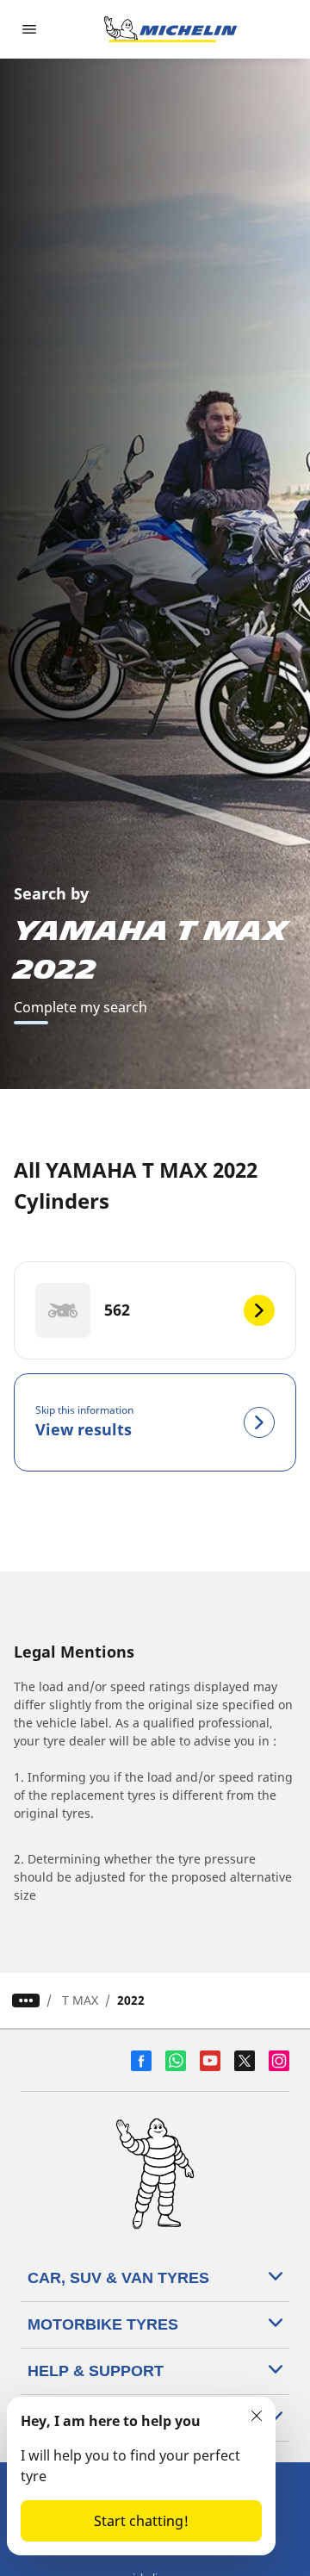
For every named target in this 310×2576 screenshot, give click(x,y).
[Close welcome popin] (257, 2416)
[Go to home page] (170, 29)
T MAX (80, 2000)
